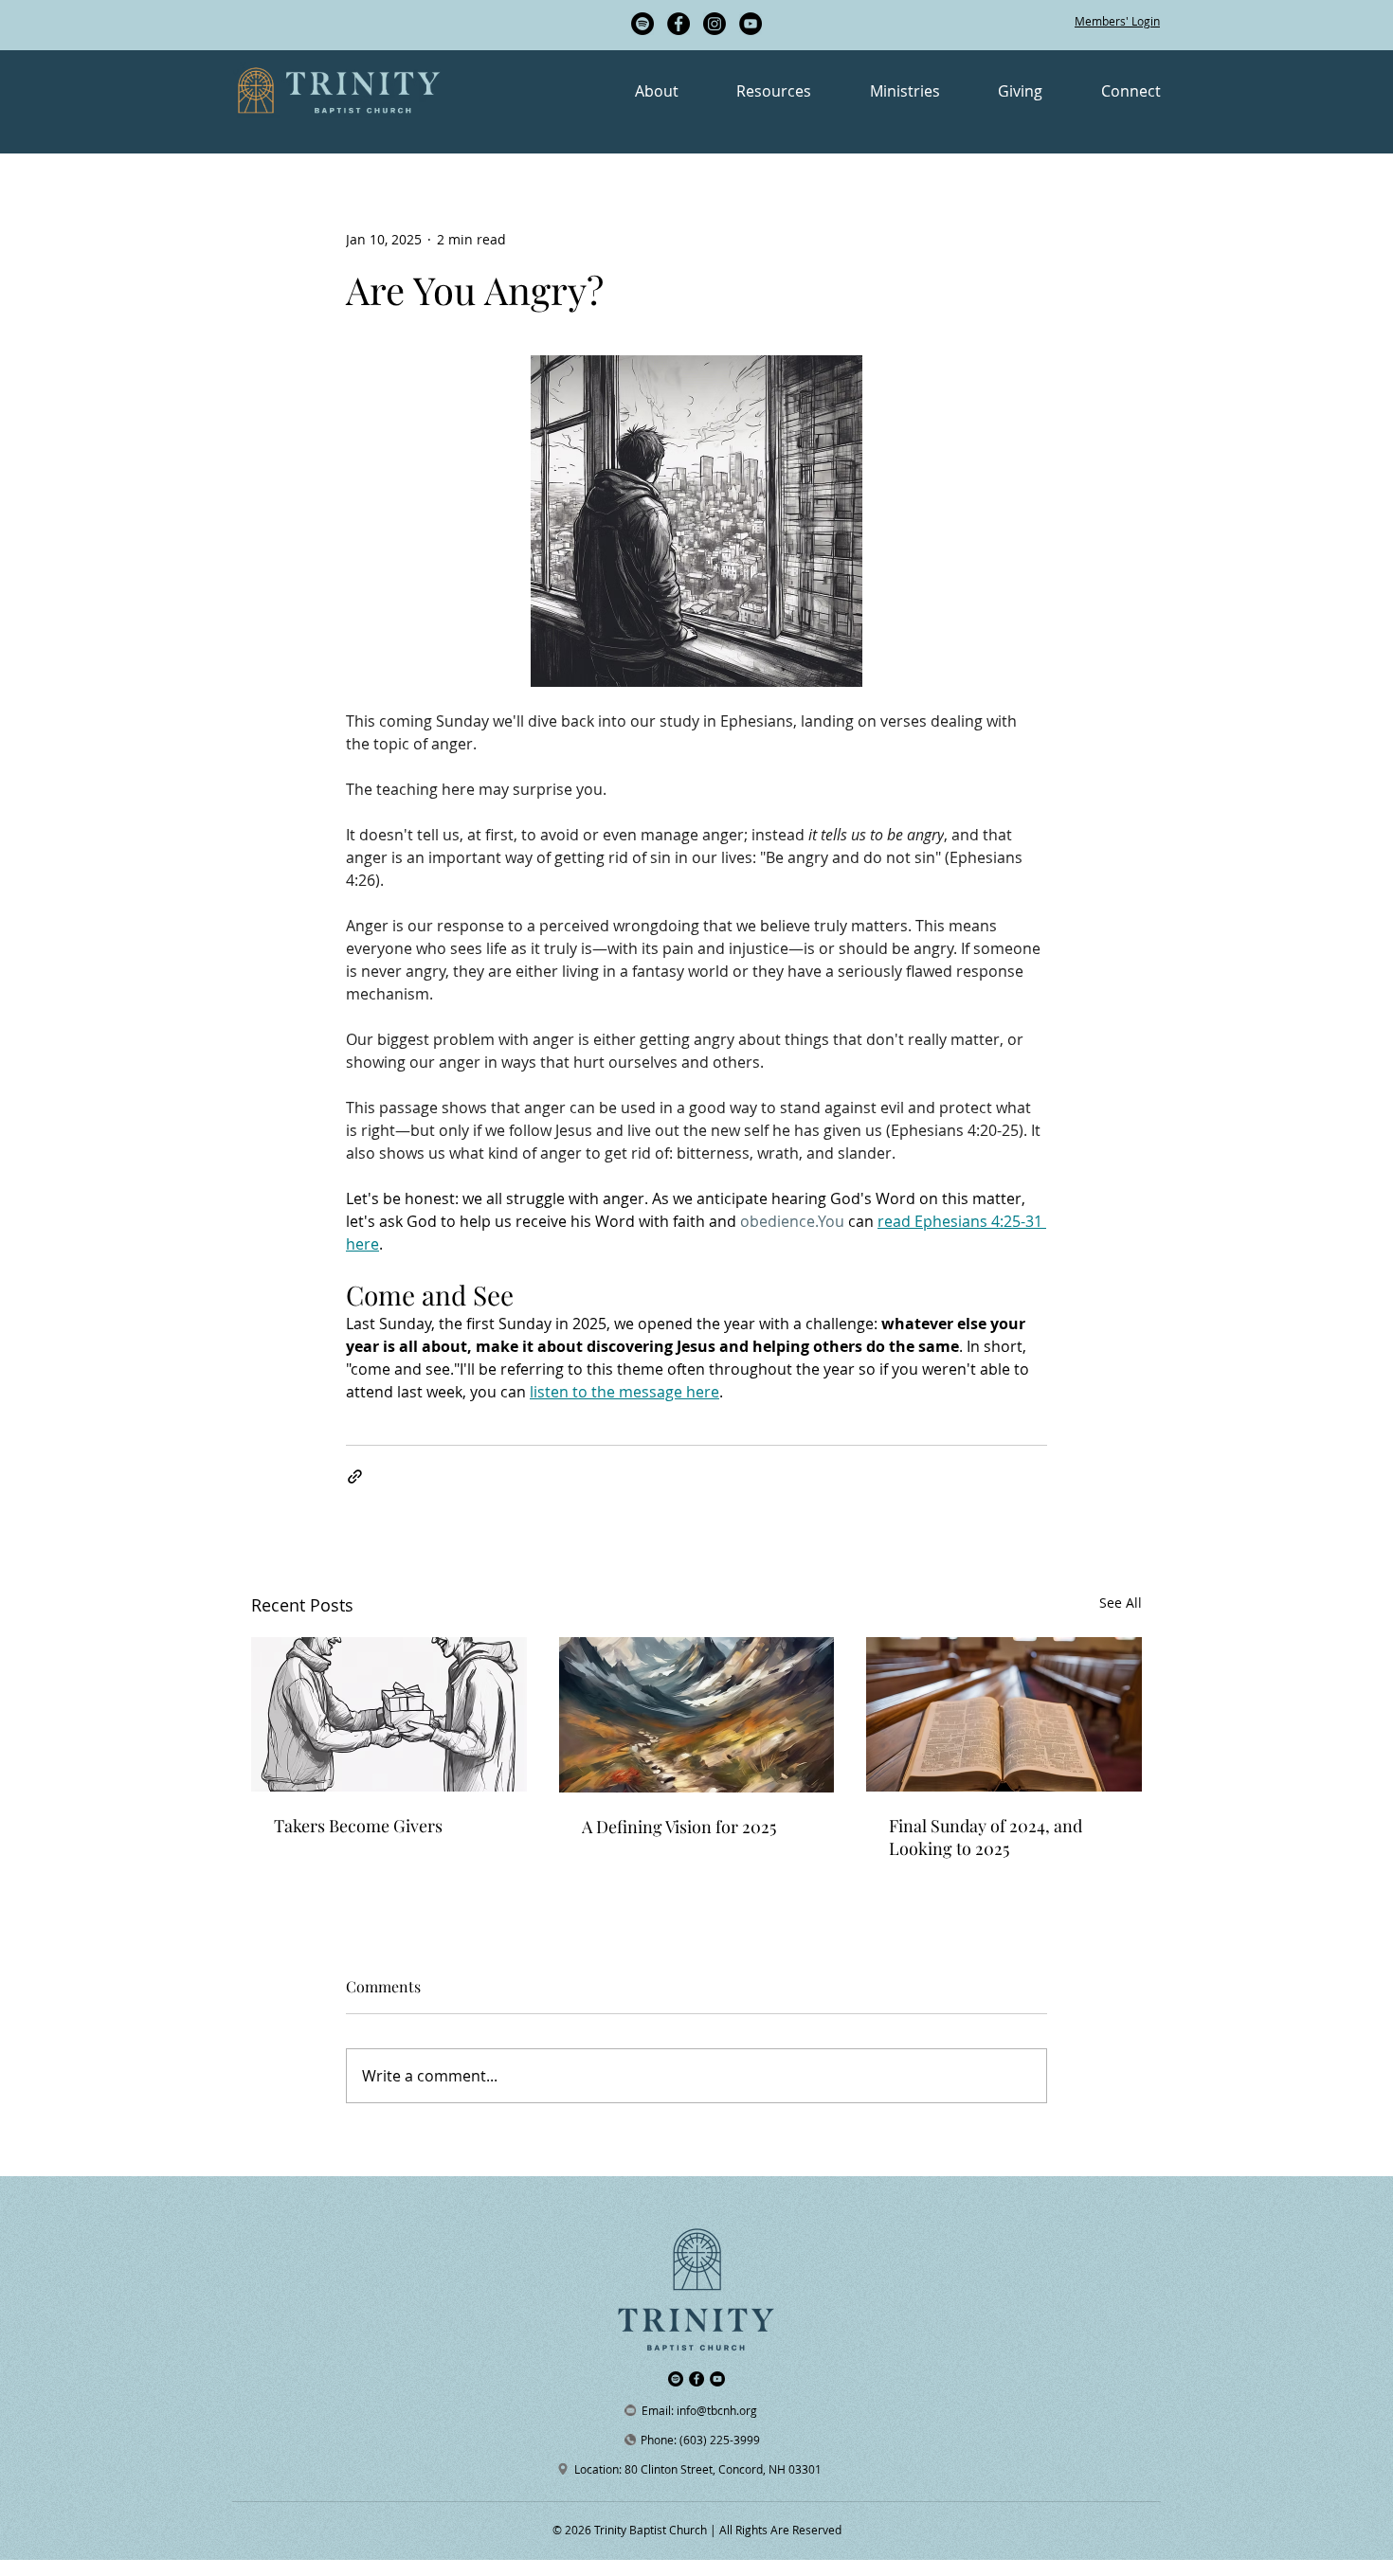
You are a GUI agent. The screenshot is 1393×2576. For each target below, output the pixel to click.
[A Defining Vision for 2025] (697, 1715)
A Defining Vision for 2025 (679, 1827)
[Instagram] (715, 24)
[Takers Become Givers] (389, 1714)
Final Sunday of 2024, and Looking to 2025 (986, 1837)
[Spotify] (642, 24)
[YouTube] (751, 24)
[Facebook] (678, 24)
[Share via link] (355, 1477)
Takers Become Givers (358, 1826)
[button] (631, 91)
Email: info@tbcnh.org (699, 2410)
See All (1121, 1603)
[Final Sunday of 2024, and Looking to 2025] (1004, 1714)
